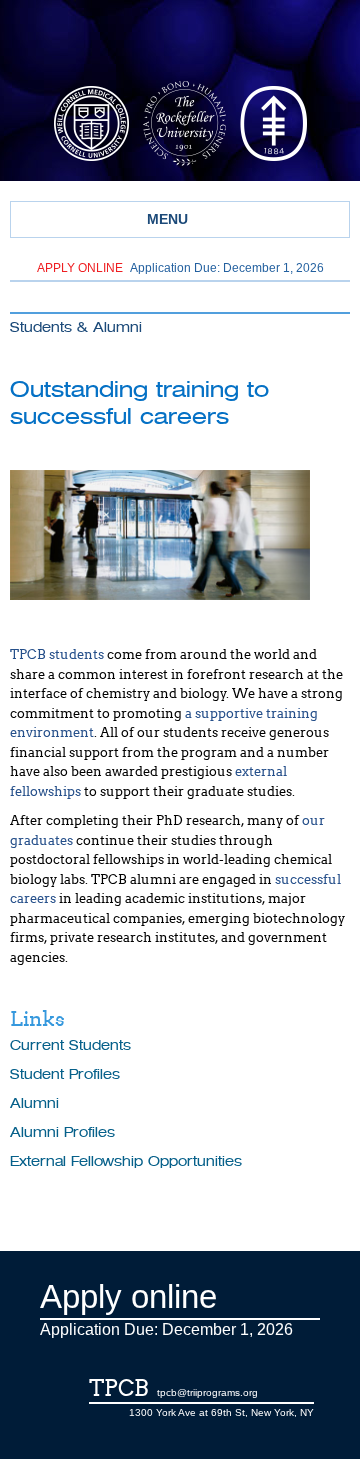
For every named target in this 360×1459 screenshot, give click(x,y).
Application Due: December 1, (180, 268)
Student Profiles (65, 1074)
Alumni (34, 1103)
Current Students (70, 1045)
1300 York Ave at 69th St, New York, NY (221, 1412)
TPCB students (57, 654)
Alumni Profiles (62, 1132)
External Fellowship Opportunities (126, 1161)
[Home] (180, 43)
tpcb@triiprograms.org (207, 1392)
